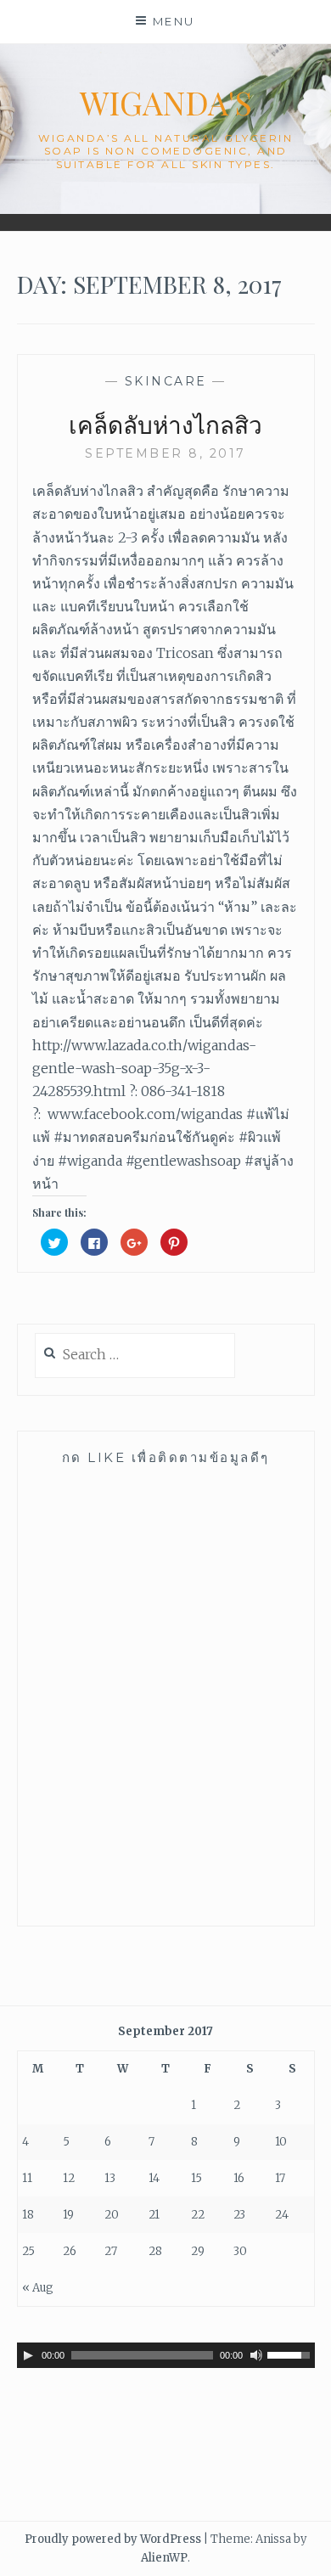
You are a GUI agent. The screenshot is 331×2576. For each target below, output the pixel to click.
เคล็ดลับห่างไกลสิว (165, 424)
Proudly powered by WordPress (113, 2539)
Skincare (166, 381)
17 (280, 2178)
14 (154, 2178)
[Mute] (256, 2355)
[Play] (28, 2355)
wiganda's (166, 102)
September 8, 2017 (165, 453)
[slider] (291, 2354)
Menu (174, 21)
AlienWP (164, 2558)
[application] (166, 2355)
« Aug (38, 2288)
